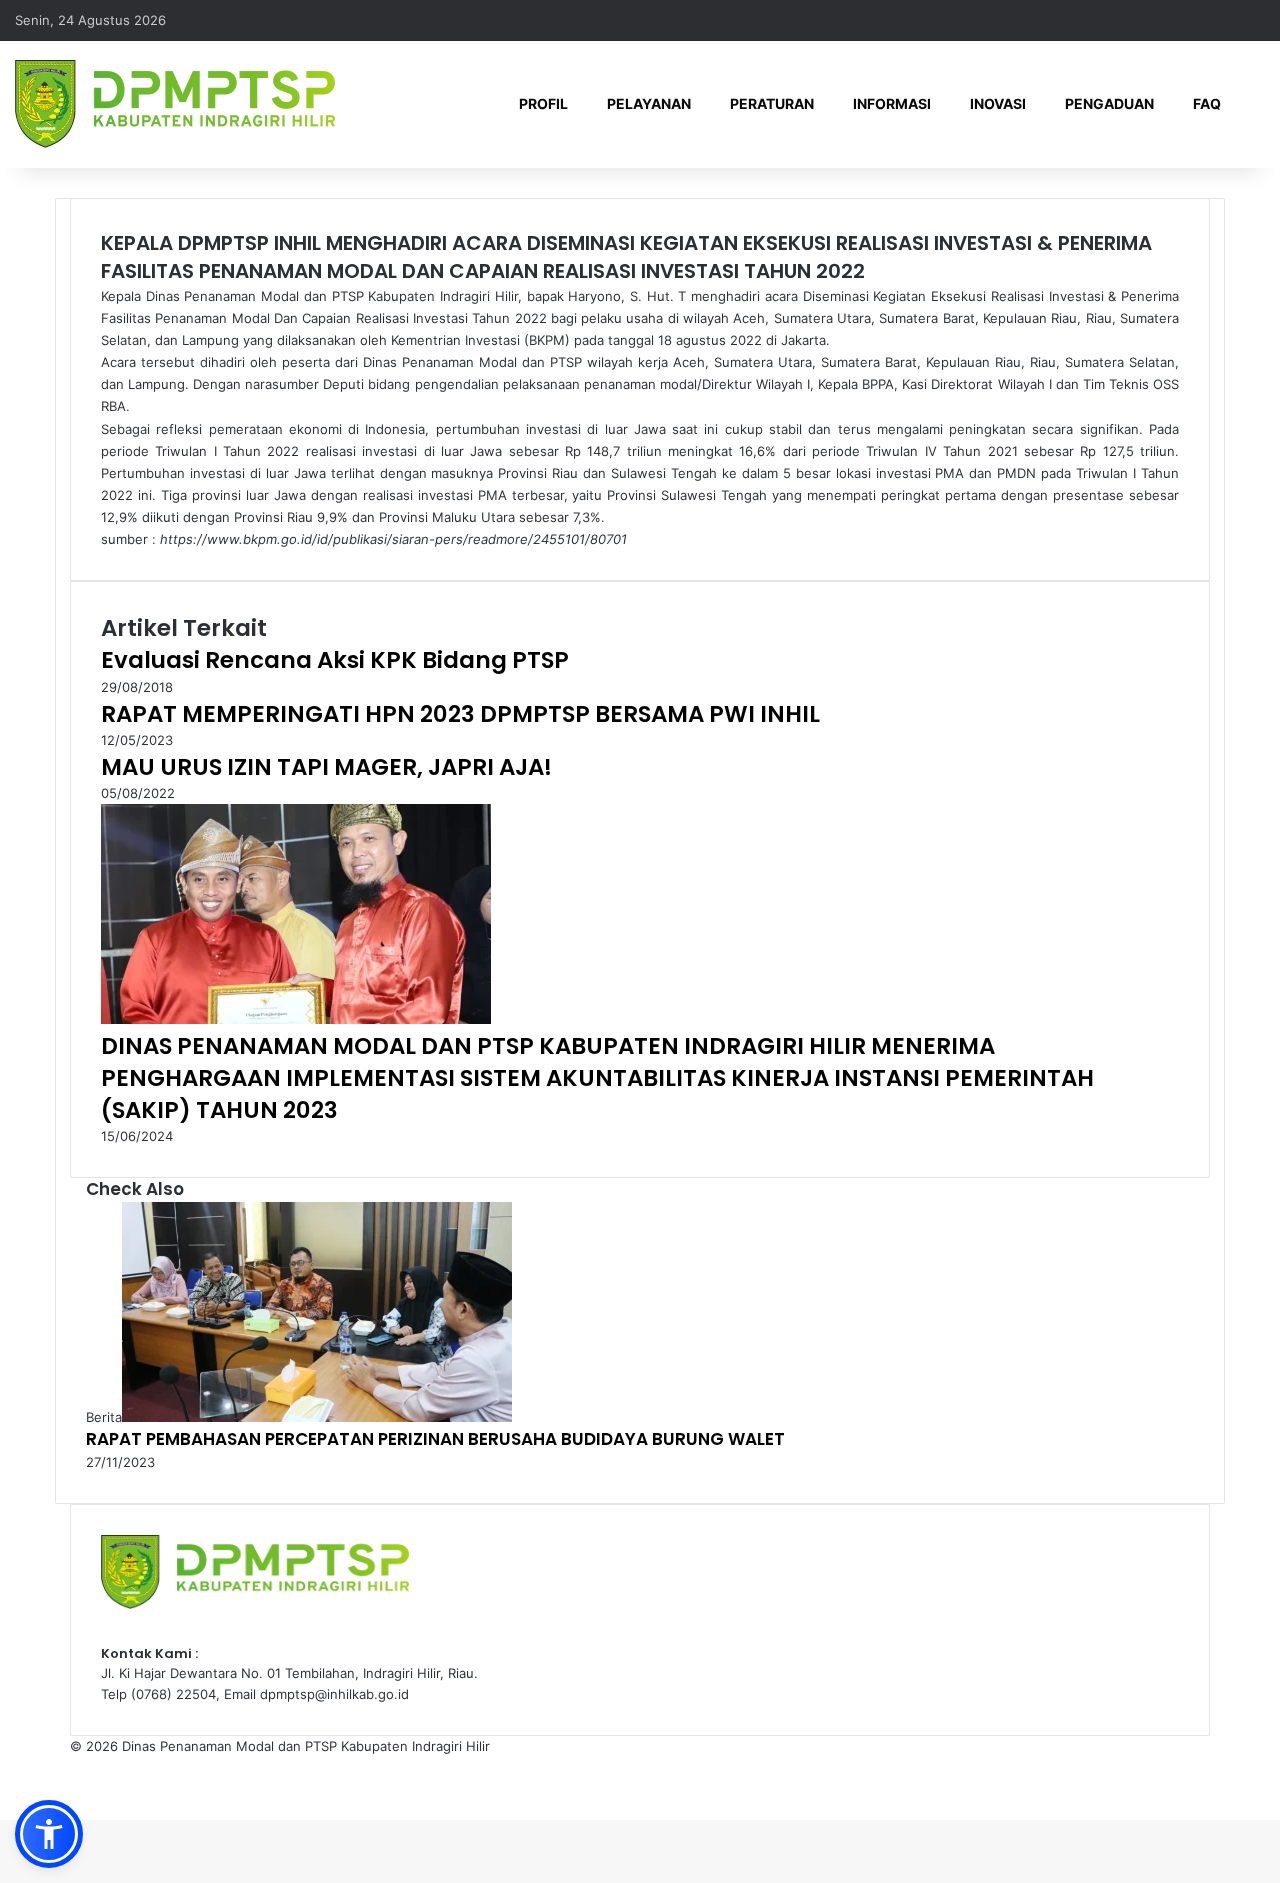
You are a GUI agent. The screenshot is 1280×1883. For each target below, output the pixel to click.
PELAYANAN (649, 103)
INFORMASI (892, 103)
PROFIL (543, 103)
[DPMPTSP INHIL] (175, 104)
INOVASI (998, 103)
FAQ (1207, 103)
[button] (49, 1834)
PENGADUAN (1109, 103)
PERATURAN (772, 103)
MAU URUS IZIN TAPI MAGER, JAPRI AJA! (326, 767)
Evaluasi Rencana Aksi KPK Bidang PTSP (335, 660)
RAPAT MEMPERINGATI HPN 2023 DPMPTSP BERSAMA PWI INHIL (460, 714)
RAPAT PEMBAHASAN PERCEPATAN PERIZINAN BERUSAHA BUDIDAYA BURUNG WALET (435, 1439)
